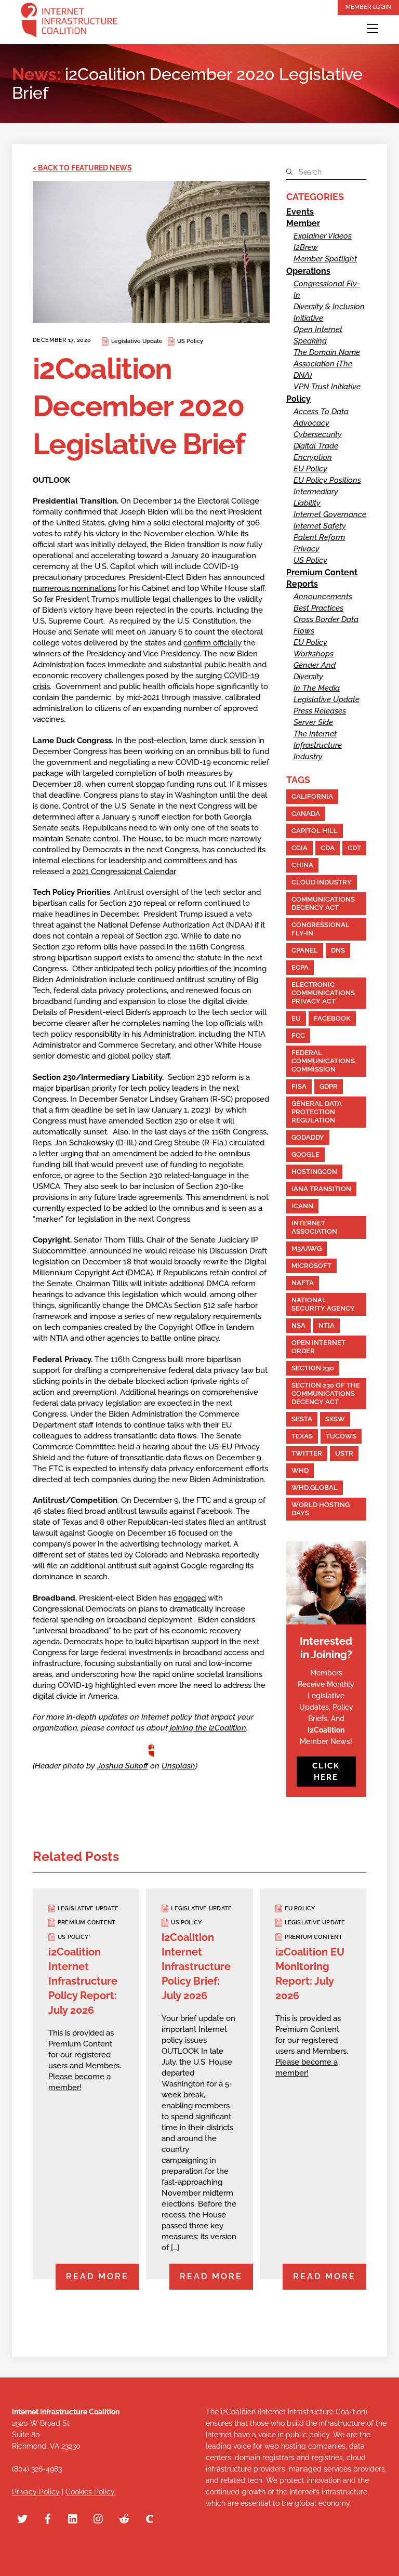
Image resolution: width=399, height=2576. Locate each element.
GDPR (329, 1086)
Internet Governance (330, 514)
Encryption (313, 457)
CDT (354, 848)
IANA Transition (321, 1189)
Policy (298, 399)
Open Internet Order (318, 1347)
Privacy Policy (36, 2492)
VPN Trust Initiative (327, 387)
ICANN (302, 1206)
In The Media (317, 688)
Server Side (313, 722)
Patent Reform (319, 537)
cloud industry (322, 882)
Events (300, 212)
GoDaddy (308, 1137)
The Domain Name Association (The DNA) (327, 364)
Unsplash (178, 1766)
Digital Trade (316, 446)
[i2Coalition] (69, 22)
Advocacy (311, 423)
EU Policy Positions (327, 480)
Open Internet (318, 329)
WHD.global (315, 1488)
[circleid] (150, 2518)
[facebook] (48, 2518)
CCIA (300, 848)
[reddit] (124, 2518)
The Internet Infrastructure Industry (318, 745)
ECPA (300, 967)
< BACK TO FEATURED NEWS (82, 168)
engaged (190, 1598)
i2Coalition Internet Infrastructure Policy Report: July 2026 (83, 1981)
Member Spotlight (325, 259)
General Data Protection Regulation (317, 1112)
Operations (308, 271)
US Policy (190, 341)
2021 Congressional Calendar (124, 871)
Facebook (332, 1018)
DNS (338, 950)
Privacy (307, 549)
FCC (298, 1035)
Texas (302, 1436)
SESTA (302, 1419)
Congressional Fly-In (321, 929)
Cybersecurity (318, 434)
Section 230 (313, 1368)
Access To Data (321, 412)
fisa (299, 1086)
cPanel (305, 950)
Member (303, 223)
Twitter (307, 1453)
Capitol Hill (315, 831)
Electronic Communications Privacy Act (323, 993)
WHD (300, 1470)
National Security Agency (323, 1304)
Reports (302, 584)
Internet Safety (320, 526)
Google (305, 1154)
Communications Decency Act (323, 903)
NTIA (327, 1325)
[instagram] (99, 2518)
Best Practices (318, 608)
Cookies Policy (90, 2492)
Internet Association (314, 1227)
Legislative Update (137, 341)
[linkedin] (73, 2518)
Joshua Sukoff (123, 1766)
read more (97, 2276)
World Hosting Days (321, 1509)
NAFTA (303, 1283)
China (302, 865)
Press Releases (320, 711)
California (312, 796)
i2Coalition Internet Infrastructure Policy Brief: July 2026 (196, 1966)
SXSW (335, 1419)
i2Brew (306, 247)
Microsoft (311, 1266)
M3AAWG (307, 1249)
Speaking (310, 341)
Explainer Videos (323, 236)
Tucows (341, 1436)
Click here (326, 1772)
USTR (344, 1453)
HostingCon (314, 1172)
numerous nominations (74, 588)
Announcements (323, 597)
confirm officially (212, 643)
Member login (368, 7)
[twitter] (22, 2518)
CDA (328, 848)
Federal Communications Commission (323, 1061)
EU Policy (310, 469)
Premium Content (322, 572)
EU (296, 1018)
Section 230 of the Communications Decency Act (326, 1393)
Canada (306, 814)
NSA (298, 1325)
